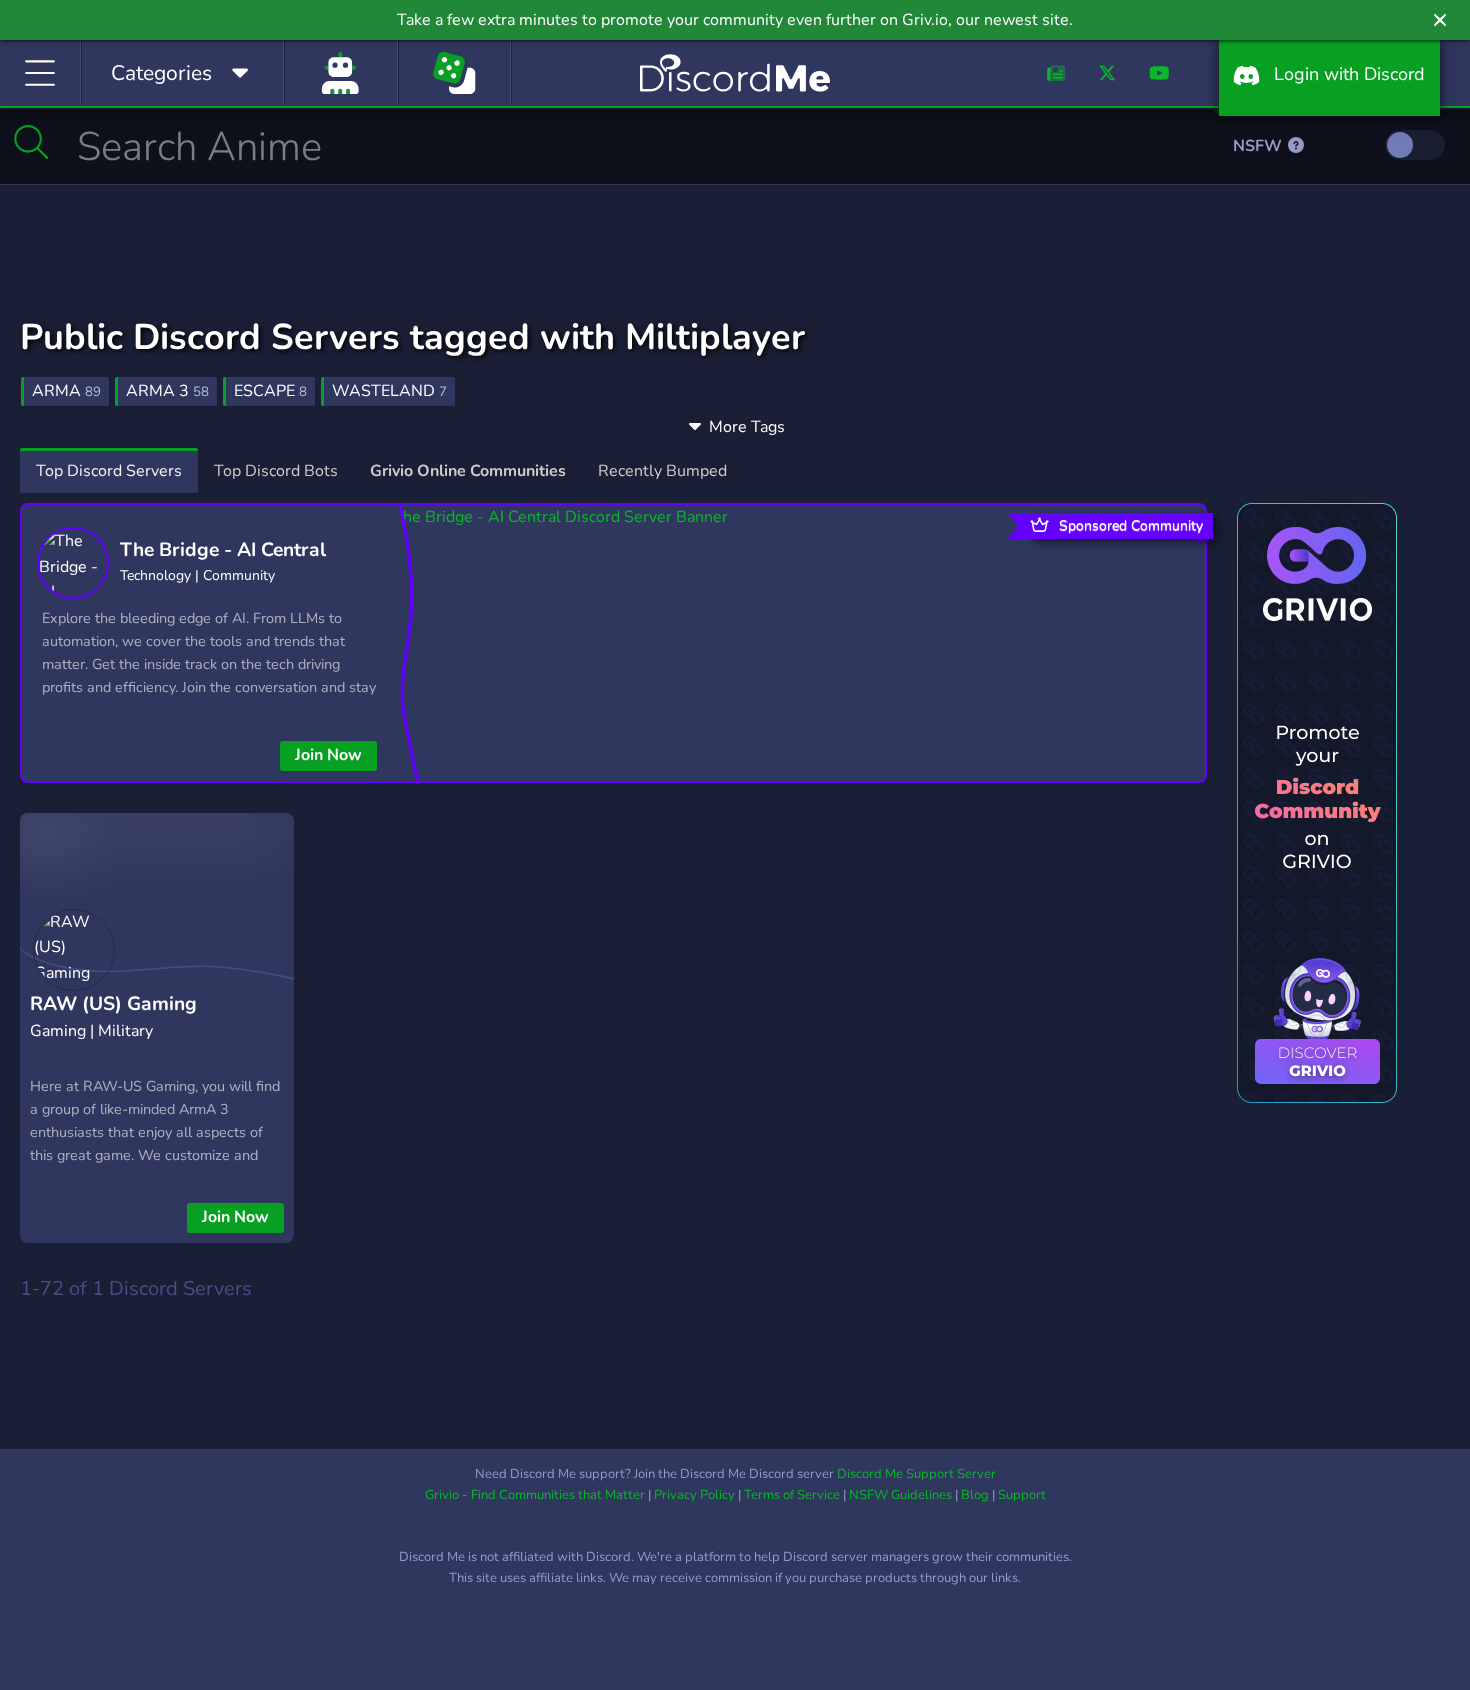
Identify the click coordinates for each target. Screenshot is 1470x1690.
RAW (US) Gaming (113, 1004)
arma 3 (167, 391)
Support (1022, 1495)
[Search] (31, 142)
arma (66, 391)
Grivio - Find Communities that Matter (535, 1495)
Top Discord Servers (109, 471)
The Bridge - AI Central (223, 550)
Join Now (328, 755)
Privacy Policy (694, 1495)
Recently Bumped (662, 471)
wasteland (389, 391)
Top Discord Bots (276, 471)
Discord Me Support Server (916, 1474)
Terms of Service (792, 1495)
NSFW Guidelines (900, 1495)
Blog (975, 1495)
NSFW (1259, 146)
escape (270, 391)
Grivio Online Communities (468, 471)
